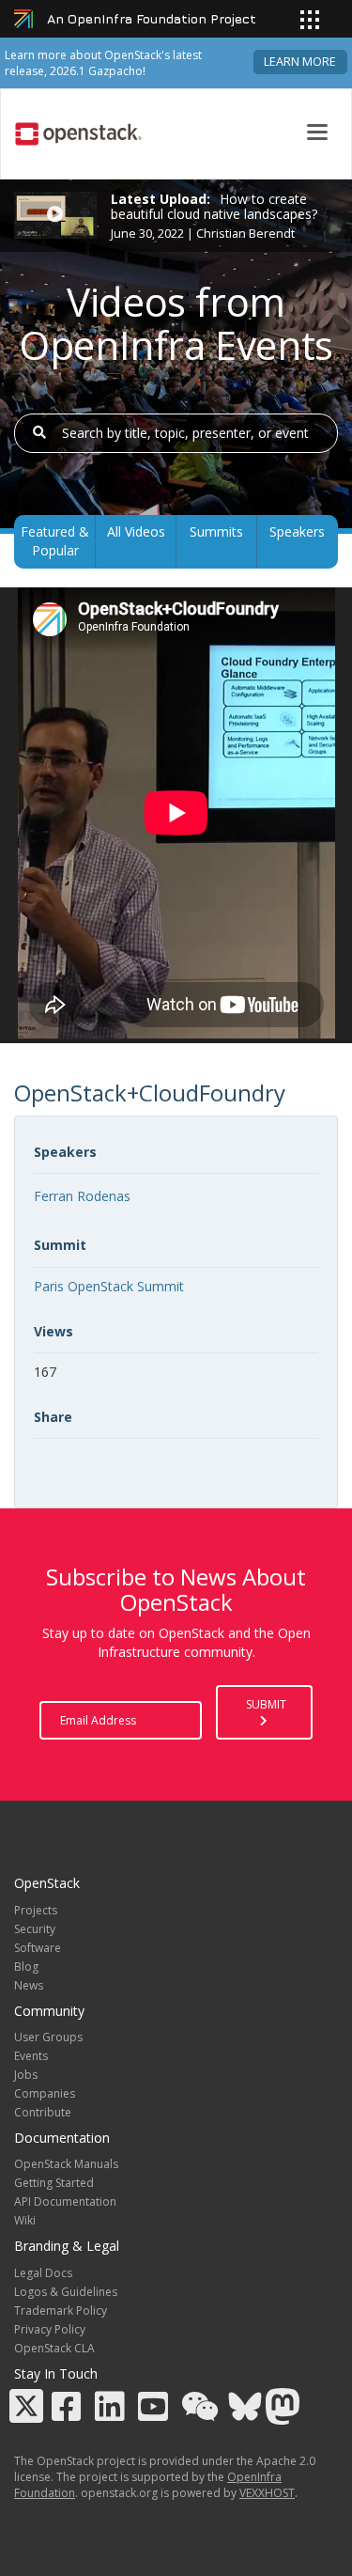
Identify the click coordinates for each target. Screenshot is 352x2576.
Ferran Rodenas (82, 1196)
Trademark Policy (61, 2311)
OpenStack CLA (54, 2348)
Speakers (297, 531)
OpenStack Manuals (66, 2164)
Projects (36, 1910)
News (29, 1985)
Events (31, 2056)
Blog (26, 1967)
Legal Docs (43, 2273)
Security (35, 1929)
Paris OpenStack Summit (109, 1286)
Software (38, 1948)
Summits (216, 531)
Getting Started (54, 2183)
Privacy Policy (50, 2329)
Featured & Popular (55, 541)
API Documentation (65, 2201)
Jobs (26, 2075)
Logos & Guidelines (66, 2292)
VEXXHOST (267, 2493)
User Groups (48, 2037)
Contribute (43, 2112)
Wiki (25, 2220)
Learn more (300, 62)
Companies (45, 2093)
